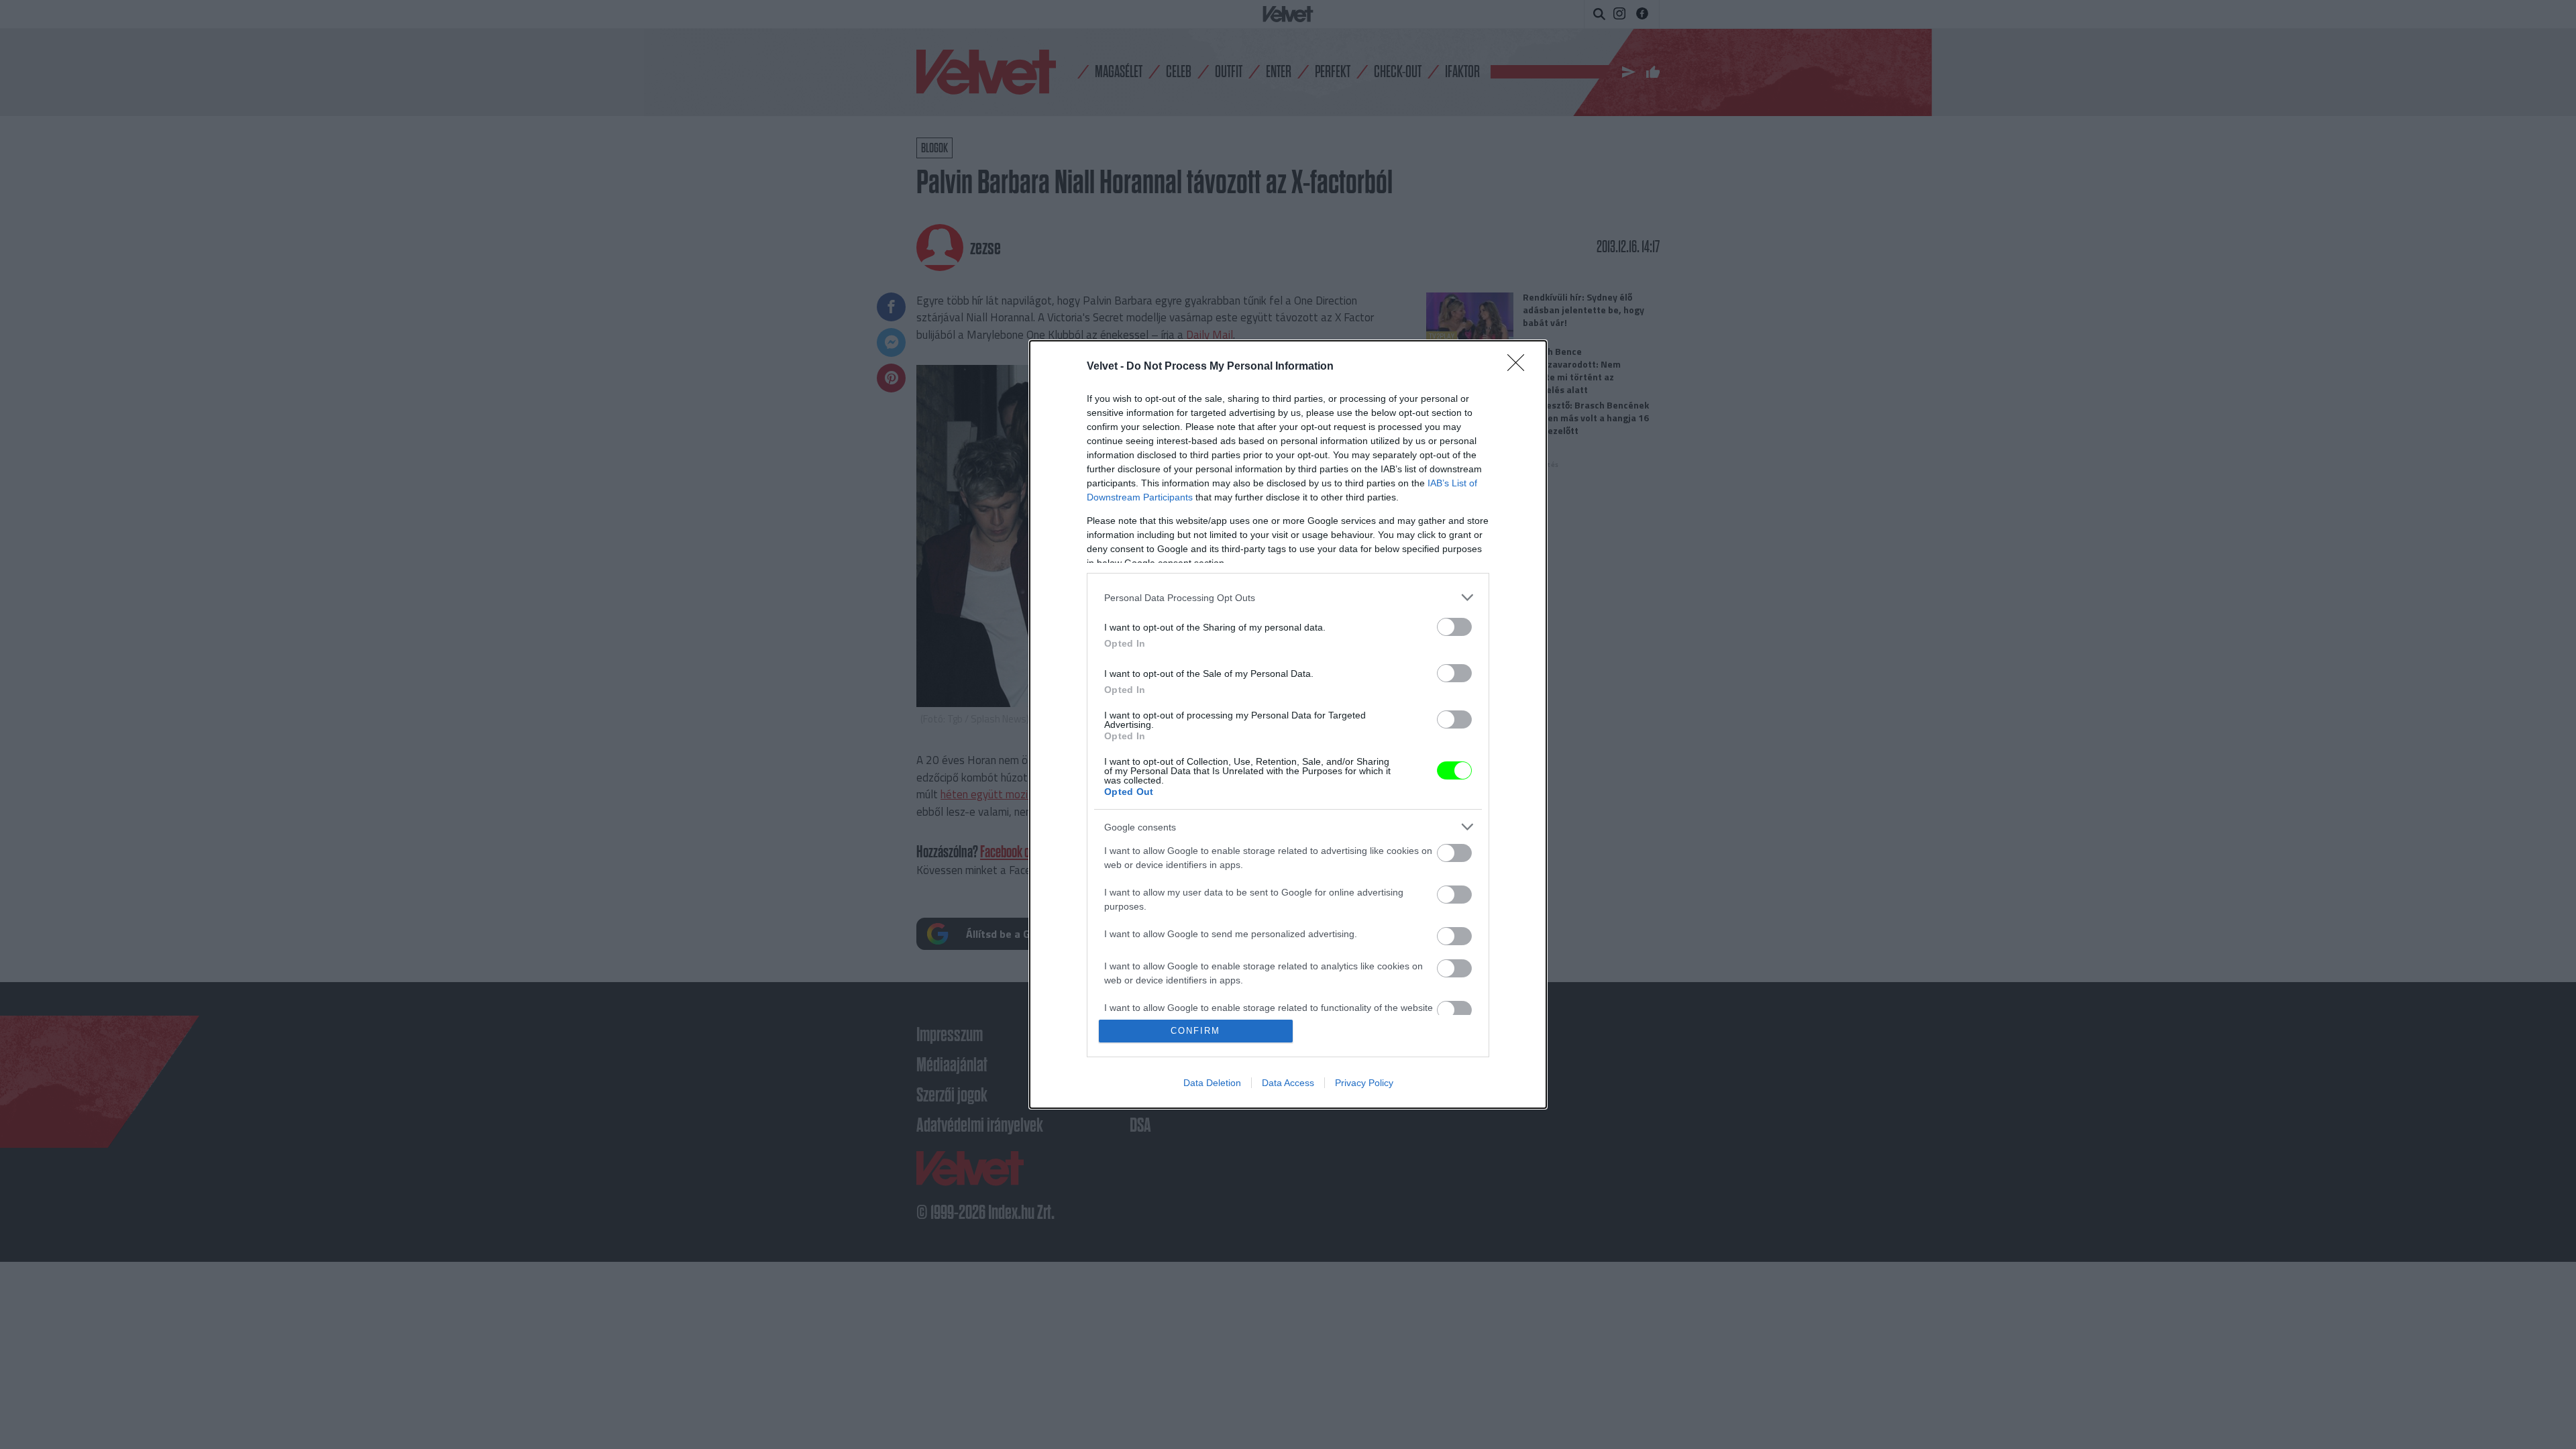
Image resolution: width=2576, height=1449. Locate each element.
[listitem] (1288, 597)
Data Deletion (1212, 1083)
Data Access (1288, 1083)
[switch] (1454, 627)
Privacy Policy (1364, 1083)
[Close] (1520, 367)
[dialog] (1288, 724)
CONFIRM (1195, 1031)
